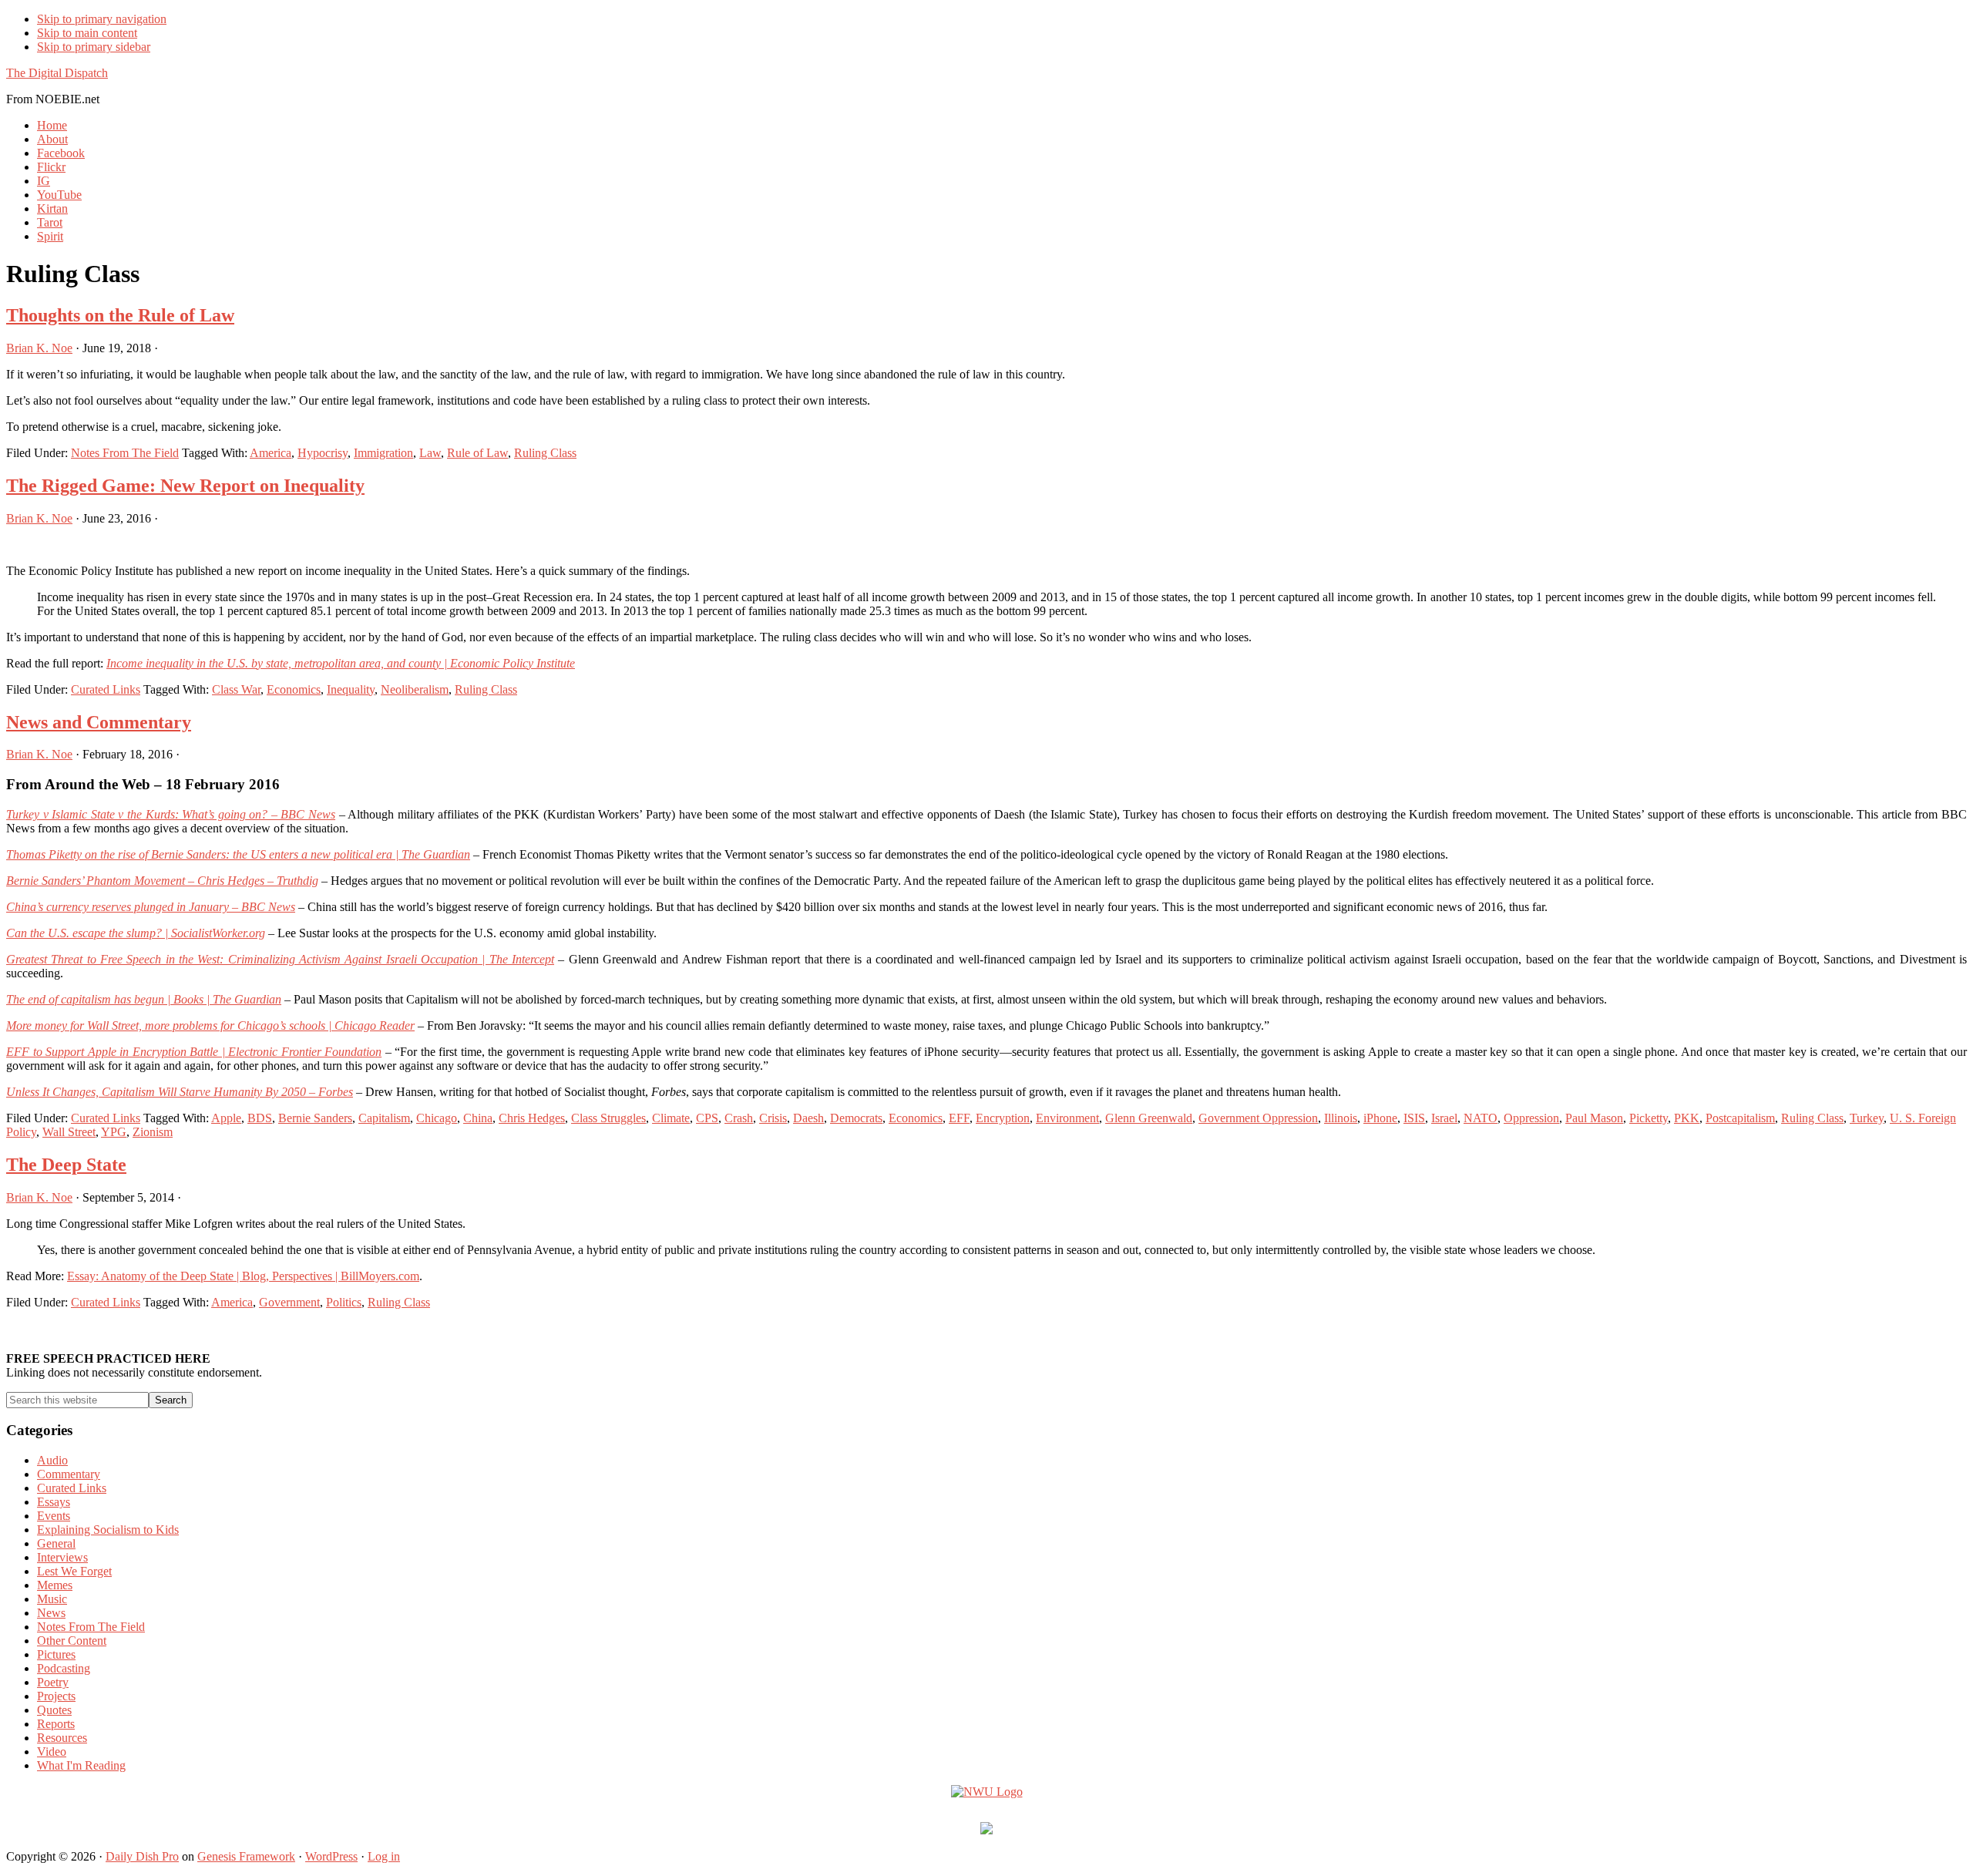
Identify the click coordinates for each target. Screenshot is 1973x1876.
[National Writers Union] (987, 1792)
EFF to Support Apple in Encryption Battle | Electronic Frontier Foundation (194, 1052)
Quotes (54, 1710)
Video (52, 1752)
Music (52, 1599)
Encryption (1003, 1118)
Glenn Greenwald (1149, 1118)
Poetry (53, 1682)
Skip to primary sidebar (94, 47)
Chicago (437, 1118)
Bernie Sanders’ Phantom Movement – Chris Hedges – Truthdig (162, 881)
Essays (54, 1502)
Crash (739, 1118)
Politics (344, 1302)
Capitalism (384, 1118)
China (478, 1118)
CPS (707, 1118)
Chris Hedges (532, 1118)
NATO (1481, 1118)
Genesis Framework (246, 1856)
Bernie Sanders (315, 1118)
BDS (260, 1118)
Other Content (72, 1641)
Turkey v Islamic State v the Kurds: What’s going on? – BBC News (171, 814)
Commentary (69, 1474)
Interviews (62, 1557)
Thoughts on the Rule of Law (120, 315)
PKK (1687, 1118)
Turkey (1867, 1118)
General (56, 1543)
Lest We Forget (74, 1571)
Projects (56, 1696)
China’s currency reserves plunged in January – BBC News (151, 907)
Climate (671, 1118)
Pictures (56, 1654)
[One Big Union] (986, 1830)
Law (430, 453)
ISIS (1414, 1118)
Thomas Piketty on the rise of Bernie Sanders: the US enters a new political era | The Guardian (238, 854)
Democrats (856, 1118)
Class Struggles (608, 1118)
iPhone (1380, 1118)
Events (54, 1516)
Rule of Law (477, 453)
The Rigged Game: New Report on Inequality (185, 486)
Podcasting (64, 1668)
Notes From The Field (125, 453)
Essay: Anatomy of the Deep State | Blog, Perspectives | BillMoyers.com (243, 1276)
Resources (62, 1738)
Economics (294, 689)
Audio (52, 1460)
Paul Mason (1594, 1118)
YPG (114, 1132)
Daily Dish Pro (142, 1856)
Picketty (1649, 1118)
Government (289, 1302)
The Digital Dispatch (57, 73)
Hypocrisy (323, 453)
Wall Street (69, 1132)
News (51, 1613)
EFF (959, 1118)
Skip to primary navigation (102, 19)
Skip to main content (87, 33)
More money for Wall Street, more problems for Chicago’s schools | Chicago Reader (210, 1025)
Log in (384, 1856)
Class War (236, 689)
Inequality (351, 689)
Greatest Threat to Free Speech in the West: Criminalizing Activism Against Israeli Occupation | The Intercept (280, 959)
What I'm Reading (81, 1765)
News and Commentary (99, 722)
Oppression (1531, 1118)
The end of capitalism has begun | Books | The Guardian (144, 999)
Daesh (808, 1118)
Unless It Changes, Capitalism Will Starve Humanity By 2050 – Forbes (180, 1092)
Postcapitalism (1740, 1118)
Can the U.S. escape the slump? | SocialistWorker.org (136, 933)
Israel (1444, 1118)
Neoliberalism (415, 689)
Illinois (1341, 1118)
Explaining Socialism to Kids (108, 1530)
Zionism (153, 1132)
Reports (56, 1724)
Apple (226, 1118)
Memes (55, 1585)
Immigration (383, 453)
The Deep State (66, 1165)
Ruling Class (545, 453)
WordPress (331, 1856)
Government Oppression (1258, 1118)
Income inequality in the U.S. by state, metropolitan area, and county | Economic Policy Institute (341, 663)
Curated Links (106, 689)
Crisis (773, 1118)
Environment (1067, 1118)
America (271, 453)
